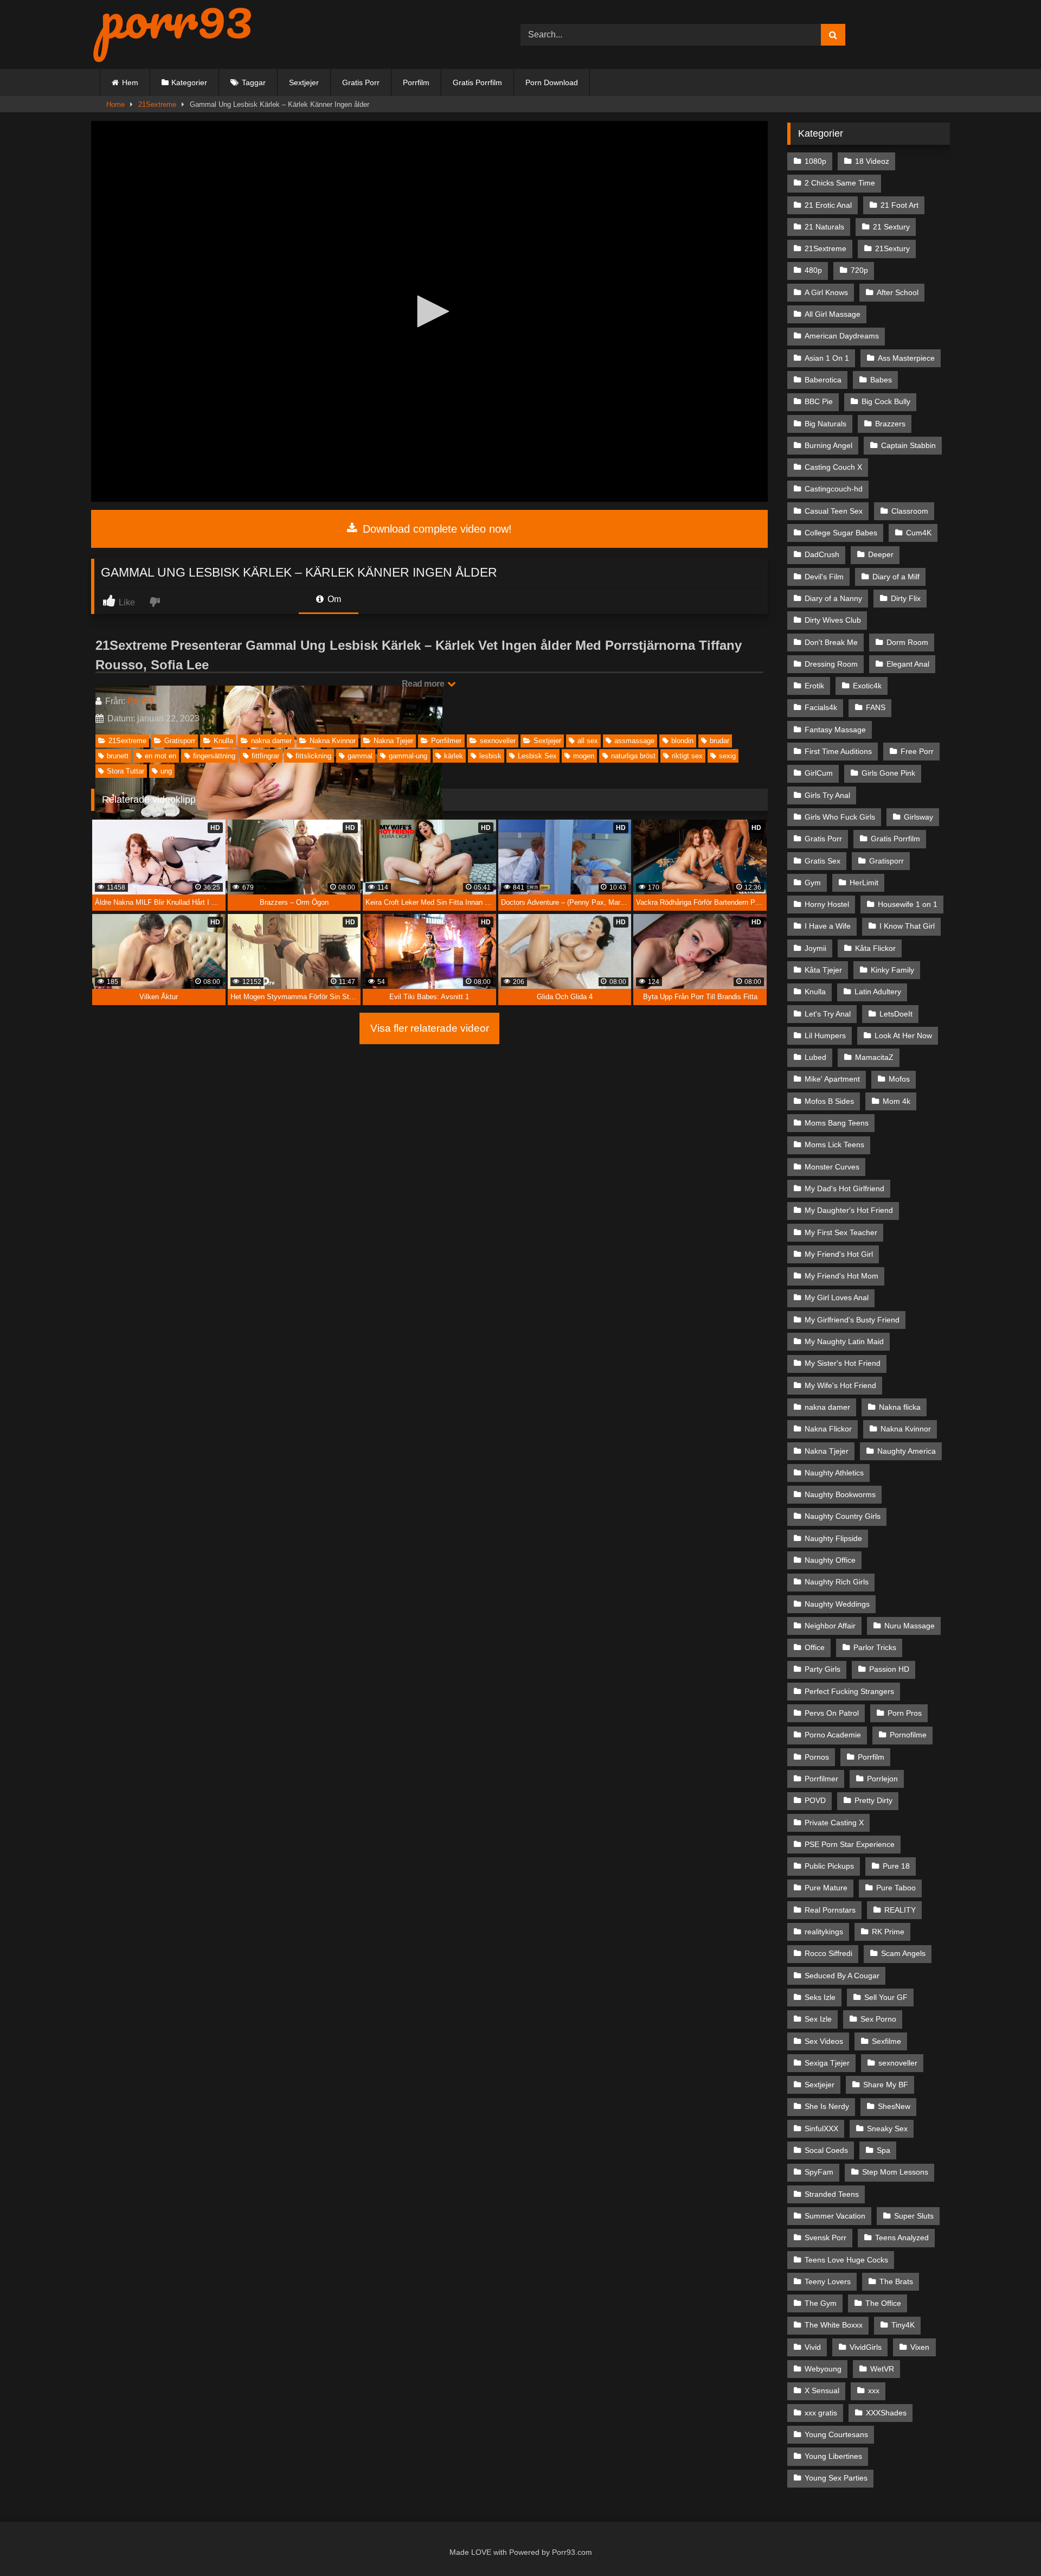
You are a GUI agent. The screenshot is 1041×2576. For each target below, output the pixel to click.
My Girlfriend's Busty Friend (852, 1320)
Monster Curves (832, 1167)
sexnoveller (498, 741)
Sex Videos (824, 2041)
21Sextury (892, 248)
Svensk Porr (825, 2238)
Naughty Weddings (837, 1604)
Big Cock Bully (886, 401)
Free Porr (917, 751)
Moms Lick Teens (834, 1145)
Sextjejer (304, 82)
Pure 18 (896, 1866)
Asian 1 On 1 (827, 358)
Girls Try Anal (827, 795)
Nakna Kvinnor (333, 741)
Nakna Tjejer (393, 741)
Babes (881, 380)
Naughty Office (830, 1560)
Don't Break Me (831, 642)
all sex (588, 741)
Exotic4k (867, 686)
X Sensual (822, 2390)
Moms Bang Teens (837, 1123)
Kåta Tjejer (823, 970)
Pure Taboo (896, 1888)
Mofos (899, 1079)
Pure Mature (826, 1888)
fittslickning (313, 756)
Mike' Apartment (832, 1079)
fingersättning (214, 756)
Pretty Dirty (873, 1800)
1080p (815, 161)
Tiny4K (903, 2325)
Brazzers (890, 424)
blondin (682, 741)
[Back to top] (1008, 2544)
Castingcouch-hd (834, 489)
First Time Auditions (838, 751)
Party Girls (822, 1669)
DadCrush (822, 554)
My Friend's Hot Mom (841, 1276)
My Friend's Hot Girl (839, 1254)
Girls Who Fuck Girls (840, 817)
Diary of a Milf (896, 577)
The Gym (821, 2303)
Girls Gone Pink (888, 773)
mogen (584, 756)
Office (815, 1647)
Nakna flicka (900, 1407)
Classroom (910, 511)
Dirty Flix (906, 598)
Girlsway (918, 817)
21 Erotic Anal (828, 205)
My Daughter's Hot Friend (849, 1210)
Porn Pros (905, 1713)
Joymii (815, 948)
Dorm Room (907, 642)
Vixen (920, 2347)
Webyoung (823, 2369)
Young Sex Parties (836, 2478)
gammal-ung (408, 756)
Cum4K (919, 533)
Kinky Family (892, 970)
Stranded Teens (832, 2194)
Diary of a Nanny (833, 598)
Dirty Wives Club (833, 620)
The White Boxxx (834, 2325)
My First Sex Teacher (841, 1232)
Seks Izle (820, 1997)
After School (898, 292)
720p (859, 270)
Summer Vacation (835, 2216)
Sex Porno (878, 2019)
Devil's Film (824, 577)
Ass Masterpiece (906, 358)
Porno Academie (833, 1735)
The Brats (896, 2281)
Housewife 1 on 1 (908, 904)
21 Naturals (824, 227)
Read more (424, 684)
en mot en (160, 756)
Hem (130, 82)
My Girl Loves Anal (837, 1297)
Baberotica (823, 380)
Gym (813, 883)
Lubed (815, 1057)
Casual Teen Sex (834, 511)
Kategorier (189, 82)
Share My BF (886, 2085)
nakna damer (271, 741)
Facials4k (821, 707)
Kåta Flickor (875, 948)
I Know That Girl (907, 926)
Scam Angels (903, 1953)
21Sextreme (157, 104)
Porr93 (140, 701)
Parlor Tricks (875, 1647)
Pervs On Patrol (832, 1713)
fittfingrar (265, 756)
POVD (815, 1800)
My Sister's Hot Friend (843, 1363)
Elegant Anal (908, 664)
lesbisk (490, 756)
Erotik (814, 686)
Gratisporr (180, 741)
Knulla (223, 741)
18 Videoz (872, 161)
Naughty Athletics (834, 1473)
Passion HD (889, 1669)
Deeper (881, 554)
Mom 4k (897, 1101)
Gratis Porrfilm (477, 82)
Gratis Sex (822, 861)
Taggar (254, 82)
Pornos (817, 1757)
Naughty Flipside (833, 1538)
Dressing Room (831, 664)
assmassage (634, 741)
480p (813, 270)
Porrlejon (882, 1779)
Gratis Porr (361, 82)
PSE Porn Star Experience (850, 1844)
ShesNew (894, 2106)
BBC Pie (819, 401)
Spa (883, 2150)
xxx (874, 2390)
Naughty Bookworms (840, 1494)
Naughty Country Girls (843, 1516)
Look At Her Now (903, 1035)
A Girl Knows (826, 292)
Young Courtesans (836, 2434)
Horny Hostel (827, 904)
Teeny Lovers (828, 2281)
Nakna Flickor (828, 1429)
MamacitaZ (874, 1057)
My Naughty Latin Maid (844, 1341)
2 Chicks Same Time (840, 183)
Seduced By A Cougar (842, 1976)
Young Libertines (833, 2456)
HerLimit (864, 883)
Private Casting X (834, 1823)
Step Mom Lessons (895, 2172)
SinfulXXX (821, 2128)
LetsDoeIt (896, 1014)
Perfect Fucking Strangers (849, 1691)
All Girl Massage (833, 314)
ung (166, 771)
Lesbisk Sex (537, 756)
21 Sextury (891, 227)
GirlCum (819, 773)
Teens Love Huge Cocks (846, 2260)
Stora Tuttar (126, 771)
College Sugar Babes (841, 533)
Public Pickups (829, 1866)
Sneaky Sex (887, 2128)
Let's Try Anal (828, 1014)
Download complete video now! (436, 529)
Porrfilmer (446, 741)
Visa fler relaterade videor (430, 1028)
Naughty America (907, 1451)
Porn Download (552, 82)
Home (115, 104)
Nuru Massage (910, 1626)
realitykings (824, 1932)
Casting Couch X (833, 467)
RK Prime (888, 1932)
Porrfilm (416, 82)
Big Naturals (825, 424)
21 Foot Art (899, 205)
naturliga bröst (633, 756)
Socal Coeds (826, 2150)
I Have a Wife (828, 926)
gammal (360, 756)
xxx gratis (821, 2413)
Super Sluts (914, 2216)
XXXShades (886, 2413)
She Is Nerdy (827, 2106)
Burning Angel (828, 445)
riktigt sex (687, 756)
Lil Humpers (825, 1035)
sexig (727, 756)
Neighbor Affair (830, 1626)
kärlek (454, 756)
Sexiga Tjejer (827, 2063)
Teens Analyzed (902, 2238)
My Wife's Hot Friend (840, 1385)
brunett (118, 756)
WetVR (882, 2369)
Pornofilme (908, 1735)
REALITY (900, 1910)
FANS (876, 707)
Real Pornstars (830, 1910)
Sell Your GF (886, 1997)
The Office (883, 2303)
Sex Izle (818, 2019)
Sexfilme (886, 2041)
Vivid (813, 2347)
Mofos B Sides (829, 1101)
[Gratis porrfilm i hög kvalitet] (172, 34)
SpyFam (819, 2172)
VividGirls (866, 2347)
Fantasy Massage (835, 730)
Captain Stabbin (908, 445)
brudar (719, 741)
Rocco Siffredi (828, 1953)
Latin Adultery (878, 992)
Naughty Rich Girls (837, 1582)
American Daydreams (842, 336)
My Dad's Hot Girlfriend (844, 1188)
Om (333, 599)
